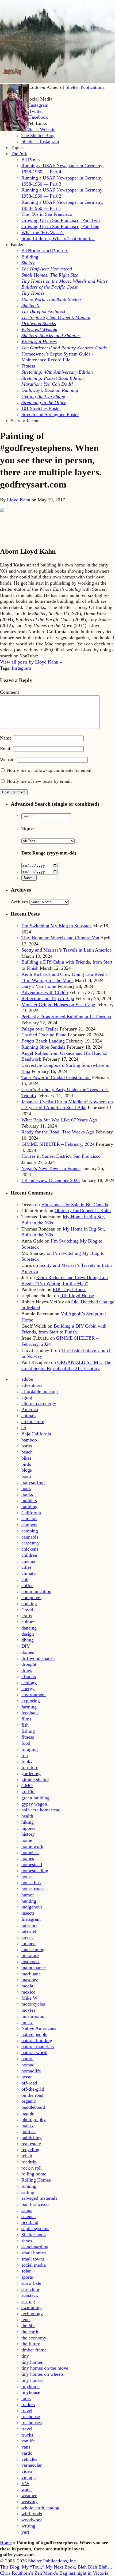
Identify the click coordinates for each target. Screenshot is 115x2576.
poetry (28, 2125)
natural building (37, 2040)
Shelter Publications (85, 87)
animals (29, 1416)
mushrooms (33, 2016)
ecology (29, 1683)
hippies (28, 1828)
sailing (28, 2192)
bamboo (29, 1440)
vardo (27, 2453)
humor (28, 1895)
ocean (27, 2077)
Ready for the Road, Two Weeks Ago (58, 1132)
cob (25, 1579)
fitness (28, 1737)
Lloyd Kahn (19, 500)
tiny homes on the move (45, 2368)
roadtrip (29, 2162)
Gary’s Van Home (39, 986)
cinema (28, 1561)
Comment (9, 692)
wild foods (32, 2514)
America (30, 1409)
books (27, 1494)
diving (28, 1640)
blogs (27, 1470)
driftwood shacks (38, 1658)
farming (29, 1707)
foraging (30, 1749)
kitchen (28, 1943)
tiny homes (32, 2362)
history (28, 1834)
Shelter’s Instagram (40, 141)
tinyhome (30, 2386)
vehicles (29, 2459)
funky (27, 1761)
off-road (29, 2083)
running (29, 2186)
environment (34, 1695)
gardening (31, 1774)
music (27, 2022)
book (26, 1488)
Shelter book (34, 2235)
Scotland (30, 2222)
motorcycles (33, 2004)
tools (26, 2398)
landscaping (33, 1950)
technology (32, 2314)
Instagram (21, 668)
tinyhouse (31, 2392)
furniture (30, 1767)
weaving (30, 2502)
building (29, 1507)
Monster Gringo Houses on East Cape (58, 1005)
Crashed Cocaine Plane (44, 1035)
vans (26, 2447)
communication (36, 1591)
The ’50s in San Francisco (47, 214)
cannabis (30, 1537)
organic (29, 2101)
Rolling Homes (36, 2180)
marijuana (31, 1974)
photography (34, 2119)
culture (28, 1622)
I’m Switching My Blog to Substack (57, 926)
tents (26, 2319)
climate (28, 1573)
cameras (29, 1519)
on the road (32, 2095)
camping (30, 1531)
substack (30, 2295)
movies (28, 2010)
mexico (28, 1992)
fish (25, 1725)
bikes (26, 1458)
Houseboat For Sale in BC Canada (75, 1205)
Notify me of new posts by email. (39, 781)
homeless (30, 1852)
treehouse (31, 2417)
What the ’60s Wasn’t (43, 233)
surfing (28, 2301)
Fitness (28, 366)
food (26, 1743)
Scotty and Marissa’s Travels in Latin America (66, 950)
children (29, 1555)
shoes (27, 2241)
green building (35, 1798)
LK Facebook (35, 117)
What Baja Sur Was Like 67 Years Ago (59, 1120)
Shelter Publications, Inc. (53, 2561)
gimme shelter (35, 1780)
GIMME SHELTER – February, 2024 (58, 1144)
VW (25, 2483)
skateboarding (35, 2247)
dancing (29, 1628)
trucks (27, 2435)
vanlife (28, 2441)
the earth (30, 2332)
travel (27, 2411)
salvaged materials (39, 2198)
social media (34, 2265)
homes (28, 1858)
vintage (28, 2477)
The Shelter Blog (38, 135)
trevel (27, 2429)
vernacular (32, 2465)
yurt (25, 2532)
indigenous (32, 1907)
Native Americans (39, 2028)
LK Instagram (35, 105)
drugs (27, 1670)
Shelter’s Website (38, 129)
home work (32, 1846)
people (28, 2113)
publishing (32, 2138)
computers (31, 1597)
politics (28, 2131)
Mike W (29, 1998)
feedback (30, 1713)
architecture (33, 1421)
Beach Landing (43, 1041)
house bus (31, 1883)
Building (30, 257)
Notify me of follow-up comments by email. (50, 770)
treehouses (32, 2423)
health (27, 1816)
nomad (28, 2065)
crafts (27, 1616)
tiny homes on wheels (43, 2374)
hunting (29, 1901)
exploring (31, 1701)
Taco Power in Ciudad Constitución (56, 1077)
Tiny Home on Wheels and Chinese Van (60, 938)
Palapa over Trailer (40, 1029)
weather (29, 2495)
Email (6, 749)
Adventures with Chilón (45, 992)
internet (29, 1931)
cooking (29, 1604)
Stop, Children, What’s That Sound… (58, 238)
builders (29, 1500)
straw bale (31, 2283)
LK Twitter (32, 111)
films (26, 1719)
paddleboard (33, 2107)
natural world (34, 2052)
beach (27, 1452)
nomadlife (31, 2071)
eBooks (29, 1676)
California (31, 1513)
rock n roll (32, 2168)
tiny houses (32, 2380)
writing (28, 2526)
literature (30, 1955)
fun (25, 1755)
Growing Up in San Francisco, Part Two (61, 220)
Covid (27, 1610)
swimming (32, 2307)
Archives (19, 902)
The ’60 (19, 154)
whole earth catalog (40, 2508)
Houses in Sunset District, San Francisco (61, 1156)
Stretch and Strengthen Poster (50, 414)
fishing (28, 1731)
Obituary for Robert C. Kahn (83, 1211)
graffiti (28, 1792)
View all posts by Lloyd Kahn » (31, 662)
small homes (34, 2253)
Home (6, 2543)
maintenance (34, 1968)
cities (26, 1567)
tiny (25, 2356)
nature (27, 2059)
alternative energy (39, 1403)
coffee (27, 1585)
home (27, 1840)
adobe (27, 1379)
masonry (30, 1980)
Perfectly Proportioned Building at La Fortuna (66, 1017)
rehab (27, 2156)
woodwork (32, 2520)
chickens (30, 1549)
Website (8, 760)
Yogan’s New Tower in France (51, 1168)
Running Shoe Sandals (43, 1047)
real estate (31, 2144)
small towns (33, 2259)
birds (26, 1464)
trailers (28, 2405)
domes (28, 1652)
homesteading (35, 1871)
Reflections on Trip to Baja (48, 999)
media (27, 1986)
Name (6, 738)
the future (31, 2344)
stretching (31, 2289)
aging (27, 1397)
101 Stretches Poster (41, 408)
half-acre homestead (41, 1810)
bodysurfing (33, 1482)
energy (28, 1688)
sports (27, 2277)
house (27, 1877)
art (24, 1428)
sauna (27, 2210)
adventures (32, 1385)
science (28, 2216)
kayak (27, 1937)
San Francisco (35, 2204)
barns (27, 1446)
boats (26, 1476)
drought (29, 1664)
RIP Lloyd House (70, 1289)
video (27, 2471)
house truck (33, 1889)
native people (34, 2034)
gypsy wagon (34, 1804)
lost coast (30, 1962)
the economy (34, 2338)
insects (28, 1913)
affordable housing (40, 1391)
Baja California (36, 1434)
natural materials (38, 2047)
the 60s (28, 2326)
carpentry (30, 1543)
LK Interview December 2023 (51, 1180)
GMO (27, 1786)
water (27, 2489)
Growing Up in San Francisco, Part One (60, 226)
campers (29, 1525)
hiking (28, 1822)
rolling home (34, 2174)
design (28, 1634)
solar (26, 2271)
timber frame (34, 2350)
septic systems (35, 2228)
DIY (26, 1646)
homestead (32, 1864)
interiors (29, 1925)
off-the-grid (33, 2089)
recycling (30, 2150)
